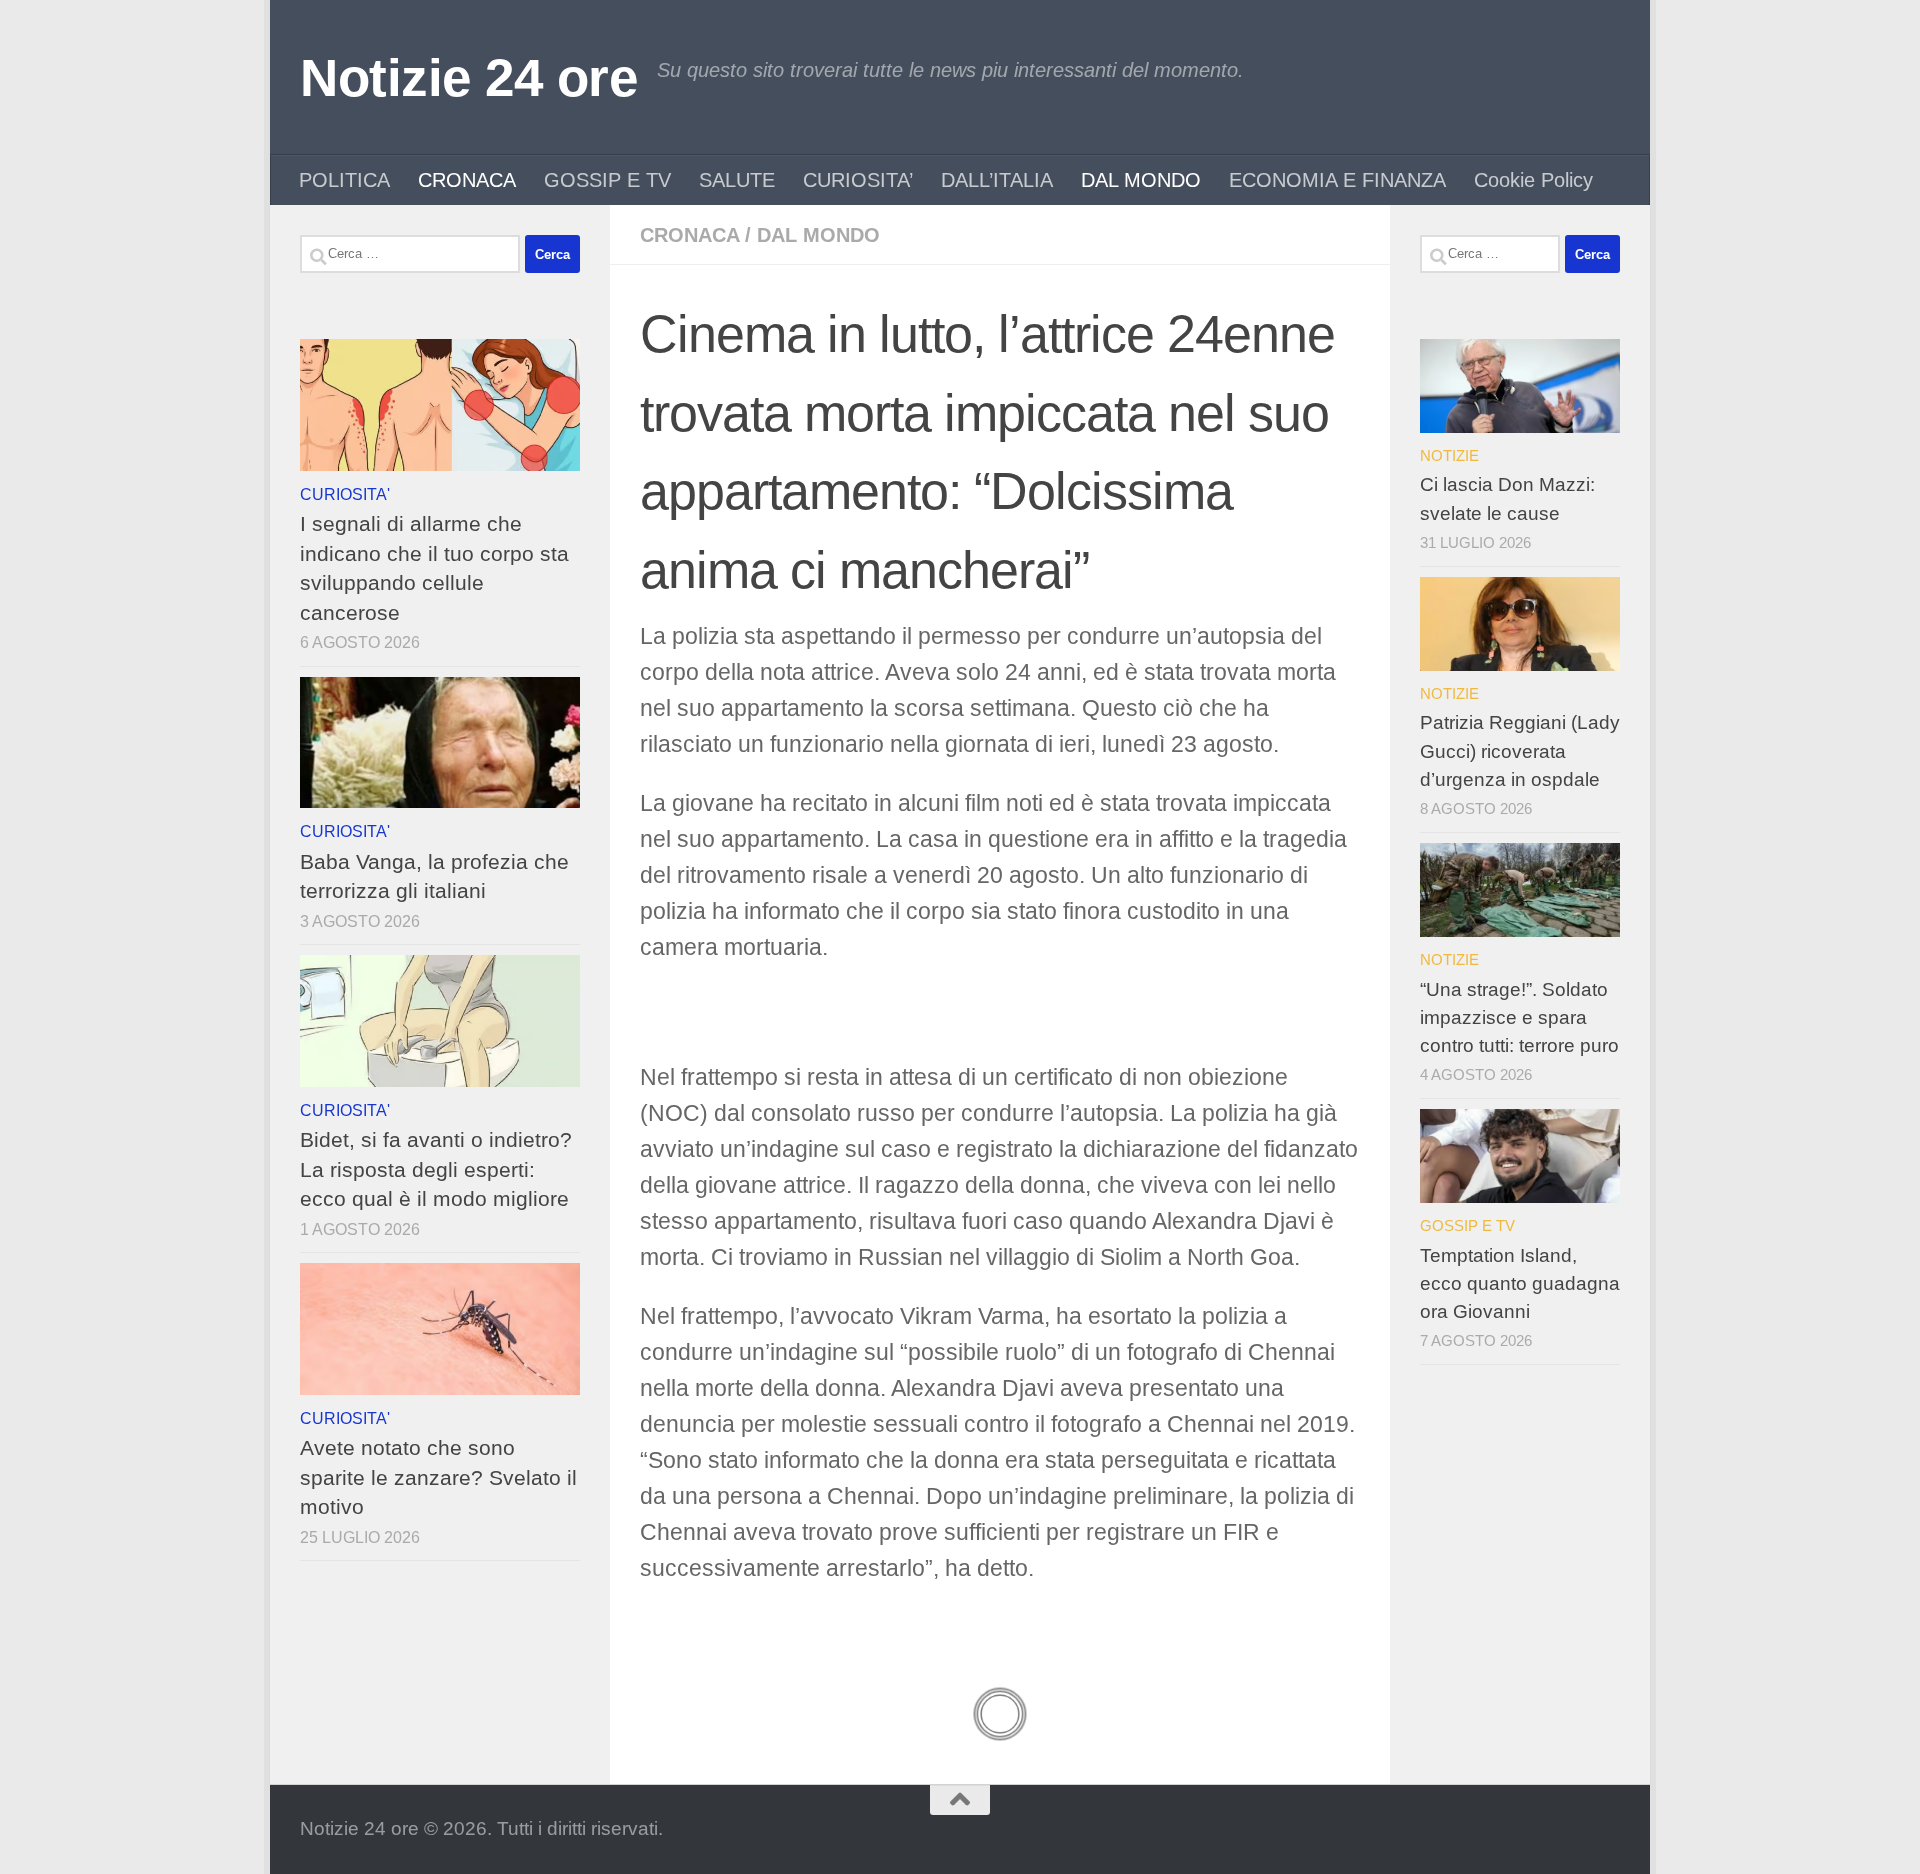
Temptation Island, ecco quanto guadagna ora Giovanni (1520, 1283)
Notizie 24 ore (468, 77)
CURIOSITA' (345, 494)
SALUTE (737, 180)
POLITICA (344, 180)
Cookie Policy (1533, 180)
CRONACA (467, 180)
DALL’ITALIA (997, 180)
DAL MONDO (1141, 180)
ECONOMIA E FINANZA (1337, 180)
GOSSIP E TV (607, 180)
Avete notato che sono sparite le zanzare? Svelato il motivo (438, 1477)
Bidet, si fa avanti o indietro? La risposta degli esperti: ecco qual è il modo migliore (436, 1169)
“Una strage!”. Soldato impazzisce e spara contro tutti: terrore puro (1519, 1017)
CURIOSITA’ (858, 180)
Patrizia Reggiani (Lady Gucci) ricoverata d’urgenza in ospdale (1520, 750)
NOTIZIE (1449, 455)
